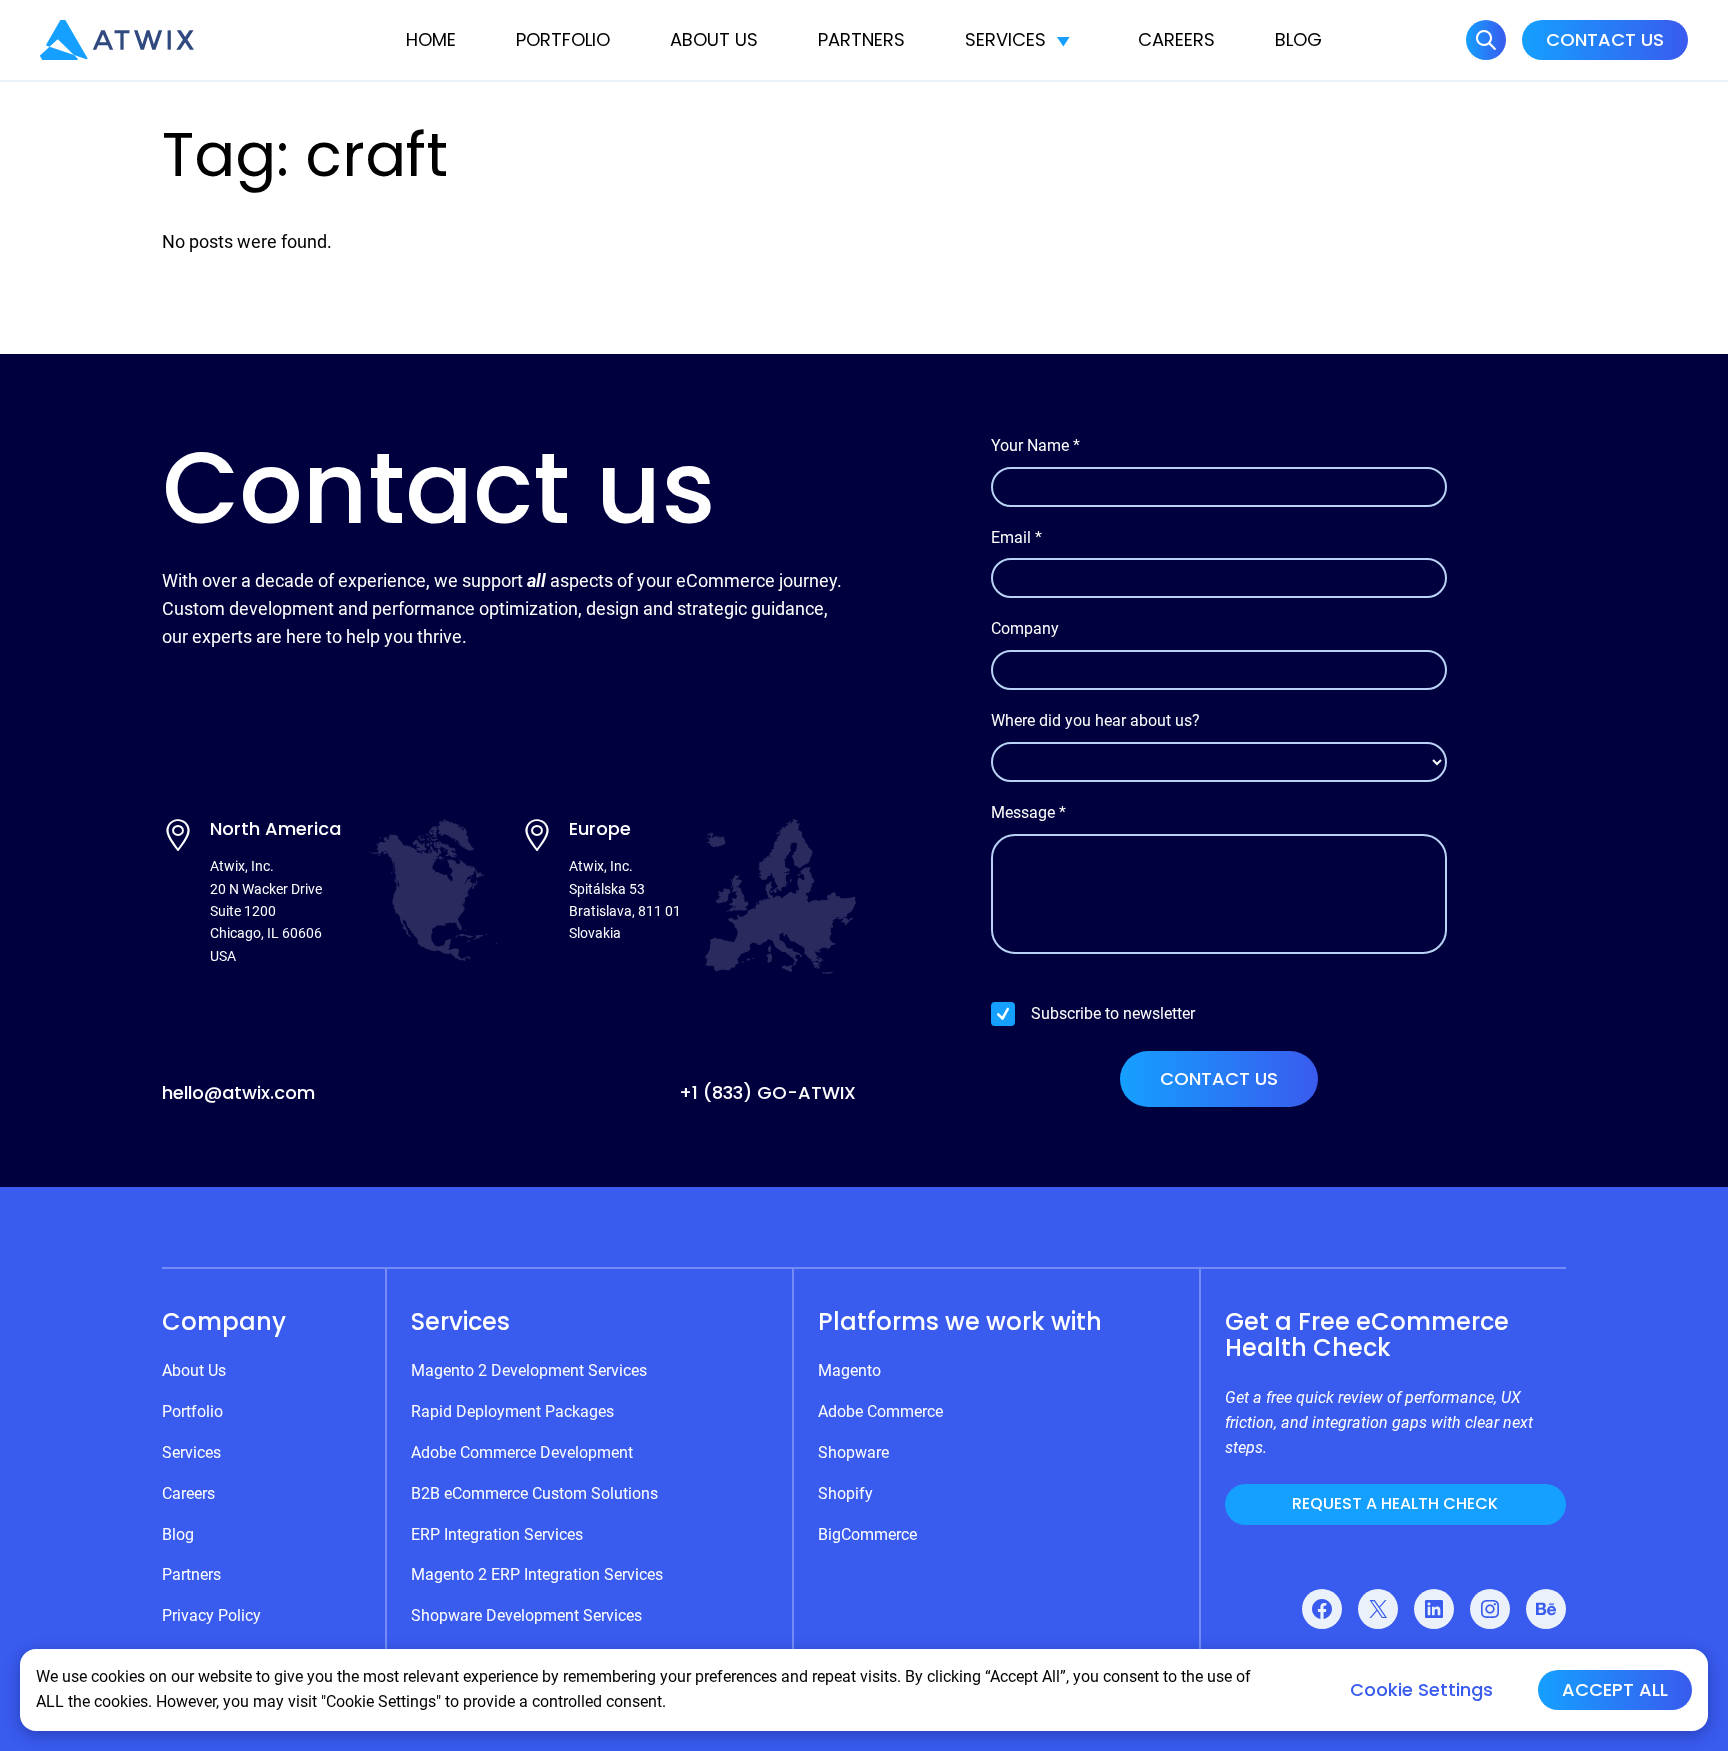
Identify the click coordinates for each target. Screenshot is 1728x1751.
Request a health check (1395, 1503)
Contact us (1219, 1078)
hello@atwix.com (238, 1092)
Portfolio (563, 39)
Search (1486, 40)
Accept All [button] (1615, 1689)
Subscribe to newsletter (1113, 1013)
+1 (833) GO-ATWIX (767, 1092)
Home (431, 39)
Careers (1176, 39)
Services (1005, 39)
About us (714, 39)
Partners (861, 39)
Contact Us (1605, 39)
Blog (1298, 39)
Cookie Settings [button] (1421, 1690)
